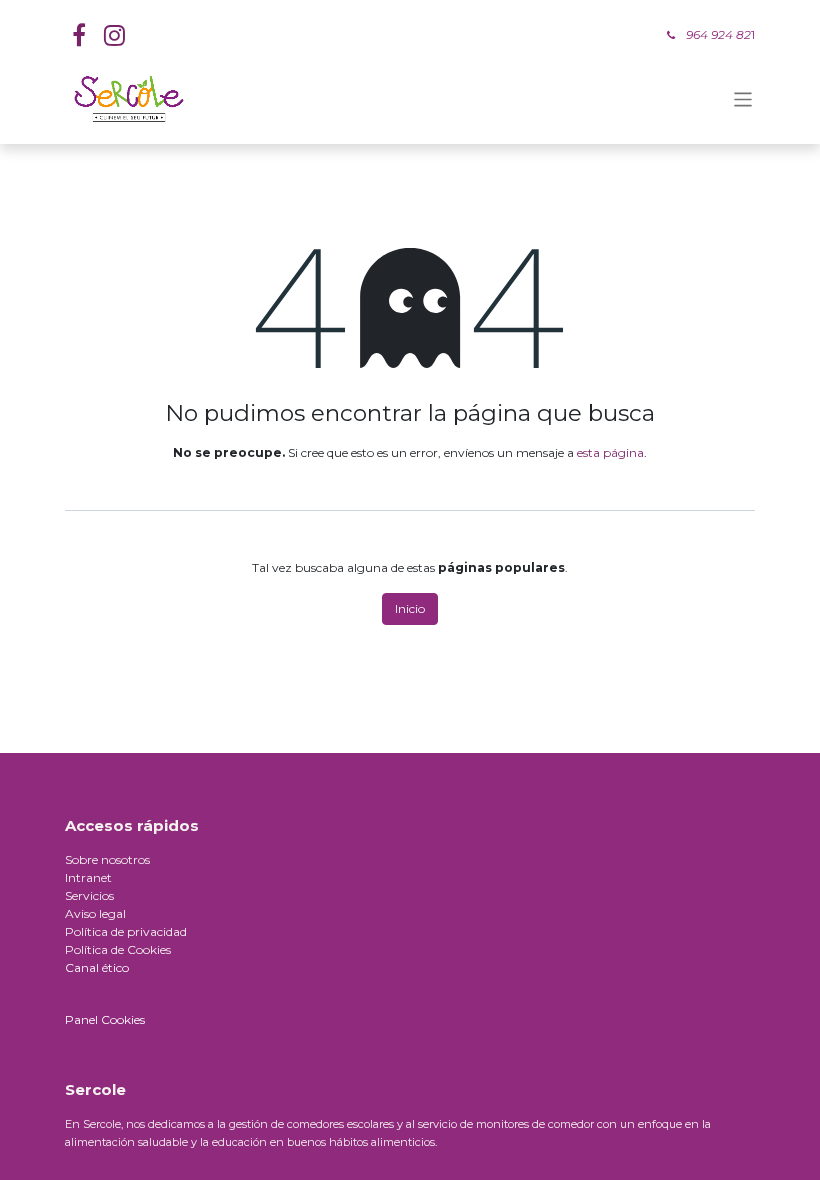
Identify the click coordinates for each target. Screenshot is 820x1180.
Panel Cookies (105, 1019)
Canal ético (97, 967)
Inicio (410, 608)
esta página (610, 452)
